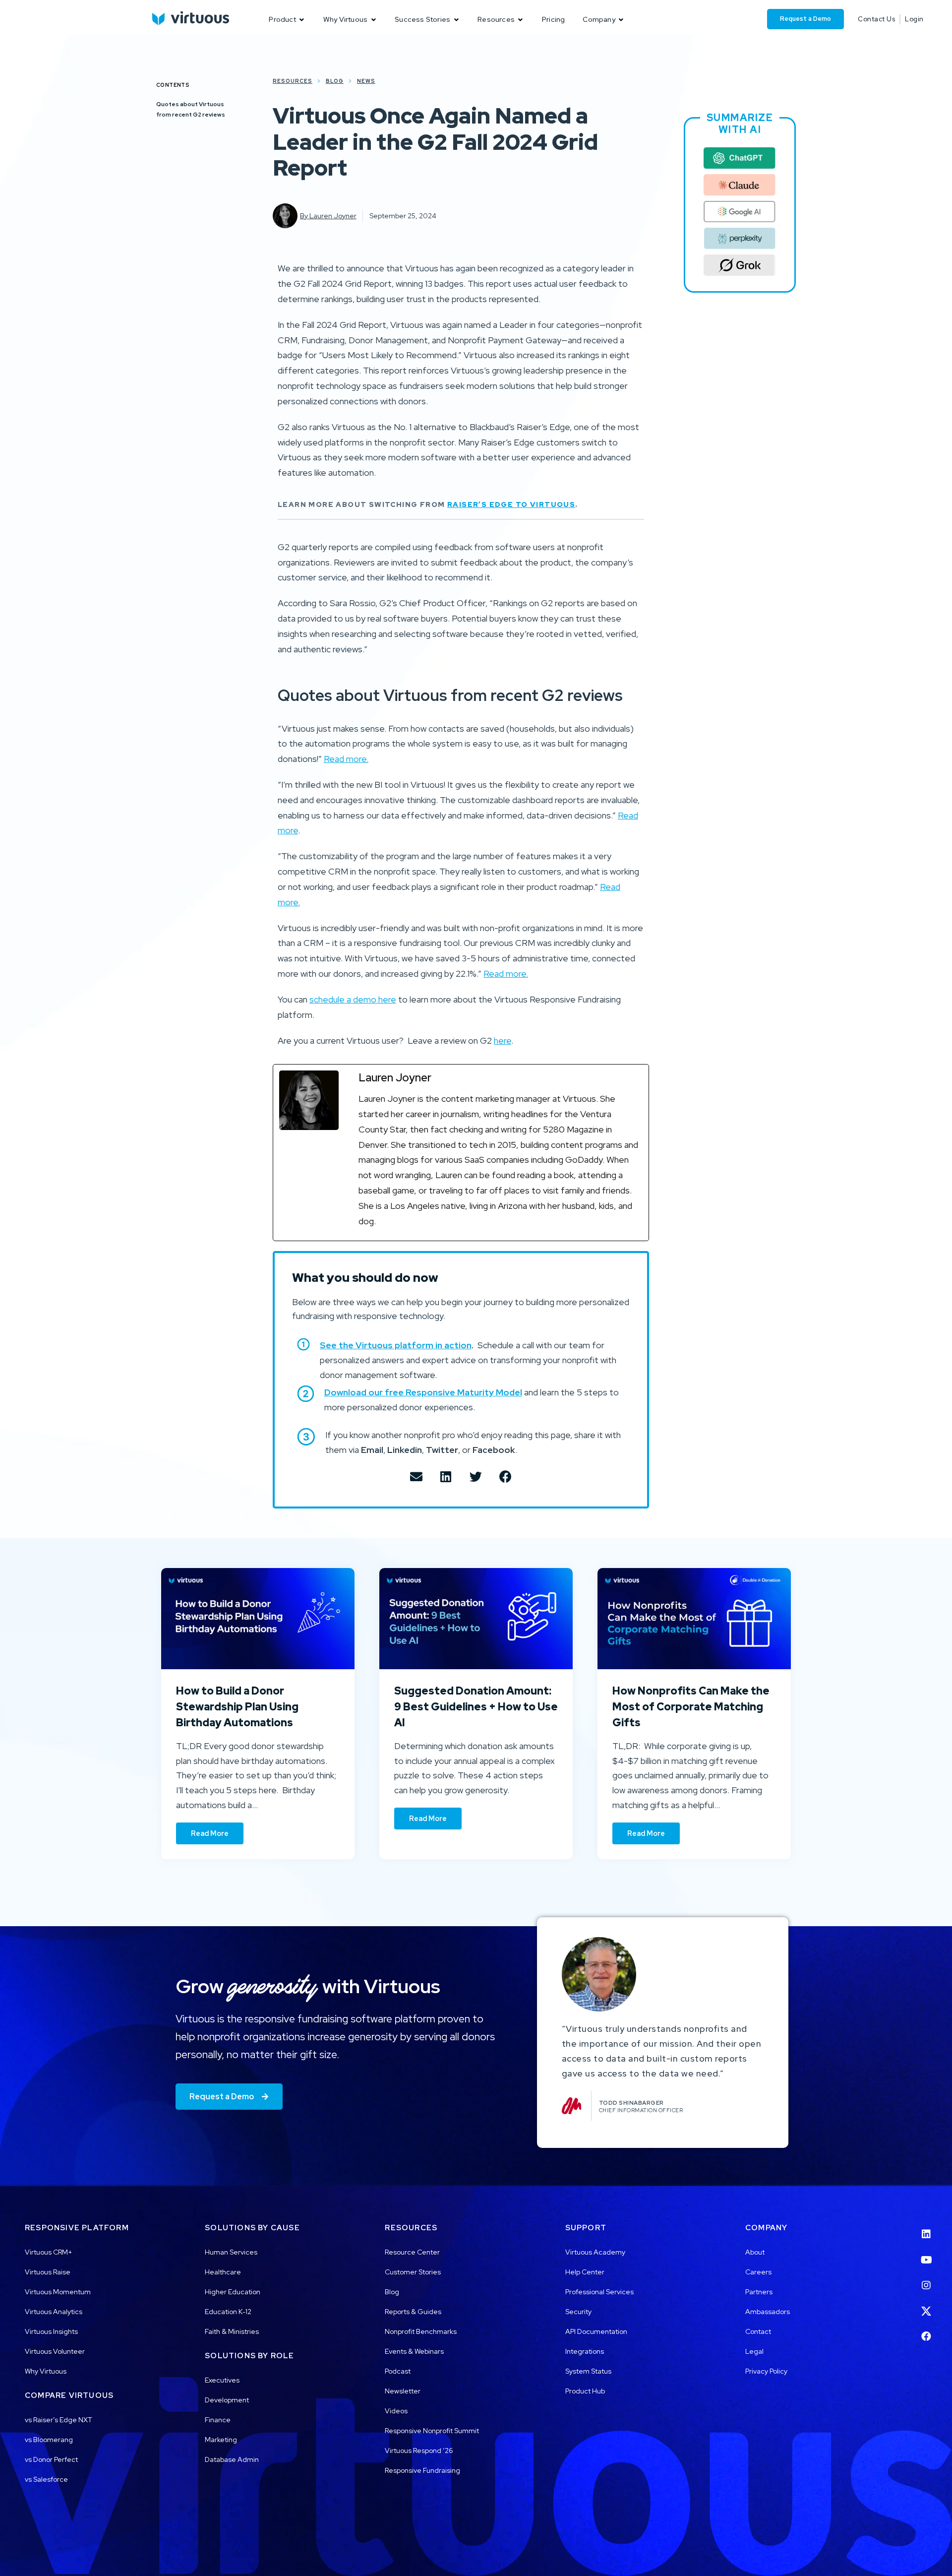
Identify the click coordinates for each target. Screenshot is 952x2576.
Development (227, 2400)
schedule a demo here (353, 999)
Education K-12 (228, 2312)
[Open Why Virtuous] (373, 20)
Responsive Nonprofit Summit (432, 2431)
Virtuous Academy (595, 2252)
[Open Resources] (521, 20)
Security (578, 2312)
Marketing (221, 2440)
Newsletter (403, 2391)
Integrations (585, 2351)
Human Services (231, 2252)
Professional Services (599, 2292)
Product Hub (585, 2391)
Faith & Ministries (232, 2331)
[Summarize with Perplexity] (740, 239)
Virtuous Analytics (54, 2312)
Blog (392, 2292)
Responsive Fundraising (422, 2470)
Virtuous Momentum (58, 2292)
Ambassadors (768, 2312)
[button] (416, 1476)
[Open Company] (621, 20)
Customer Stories (413, 2272)
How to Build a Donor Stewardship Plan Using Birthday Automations (237, 1706)
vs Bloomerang (49, 2440)
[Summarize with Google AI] (740, 212)
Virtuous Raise (48, 2272)
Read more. (346, 759)
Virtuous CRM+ (49, 2252)
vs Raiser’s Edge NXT (59, 2420)
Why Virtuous (46, 2371)
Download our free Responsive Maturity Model (423, 1392)
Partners (759, 2292)
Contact (758, 2331)
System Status (588, 2371)
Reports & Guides (413, 2312)
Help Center (585, 2272)
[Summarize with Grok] (740, 265)
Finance (218, 2420)
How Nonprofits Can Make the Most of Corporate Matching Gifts (691, 1706)
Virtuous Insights (51, 2331)
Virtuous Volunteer (55, 2351)
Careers (758, 2272)
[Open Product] (302, 20)
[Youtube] (926, 2254)
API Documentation (596, 2331)
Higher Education (233, 2292)
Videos (396, 2411)
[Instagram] (926, 2279)
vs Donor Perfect (51, 2459)
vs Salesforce (46, 2479)
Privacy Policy (766, 2371)
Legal (754, 2351)
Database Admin (232, 2459)
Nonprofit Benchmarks (421, 2331)
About (755, 2252)
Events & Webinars (414, 2351)
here (503, 1040)
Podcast (398, 2371)
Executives (222, 2380)
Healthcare (223, 2272)
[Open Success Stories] (456, 20)
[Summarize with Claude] (740, 185)
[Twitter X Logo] (926, 2305)
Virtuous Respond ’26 (419, 2450)
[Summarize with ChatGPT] (740, 158)
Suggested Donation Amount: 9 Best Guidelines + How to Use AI (476, 1706)
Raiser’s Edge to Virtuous (511, 504)
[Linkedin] (926, 2228)
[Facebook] (926, 2330)
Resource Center (412, 2252)
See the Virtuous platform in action (396, 1345)
